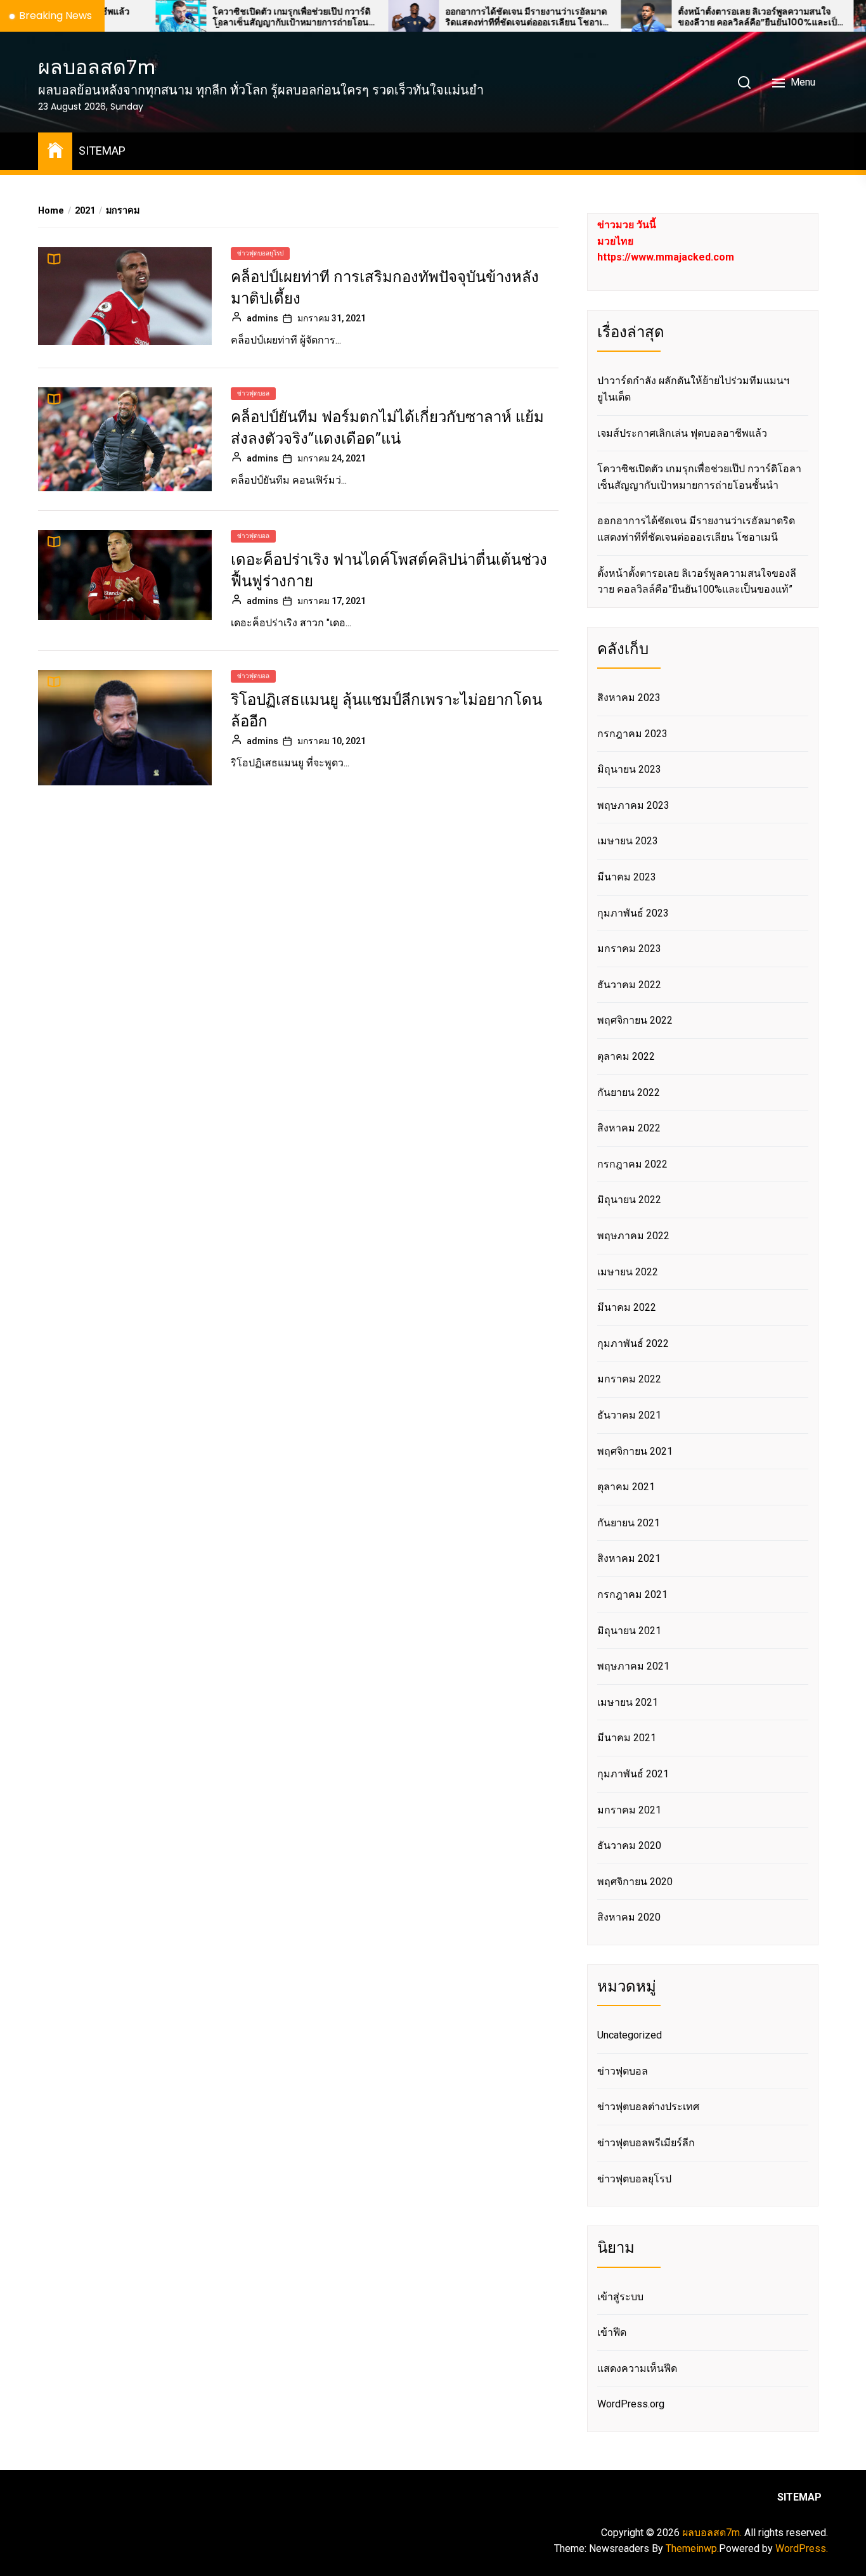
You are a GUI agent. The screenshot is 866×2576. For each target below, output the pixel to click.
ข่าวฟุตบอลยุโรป (260, 253)
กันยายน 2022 (629, 1092)
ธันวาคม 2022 (629, 985)
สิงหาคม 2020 (629, 1917)
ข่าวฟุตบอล (253, 393)
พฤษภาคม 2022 (633, 1236)
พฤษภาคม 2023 (633, 805)
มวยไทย (615, 241)
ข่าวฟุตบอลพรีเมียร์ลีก (646, 2143)
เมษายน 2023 (628, 841)
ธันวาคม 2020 (629, 1845)
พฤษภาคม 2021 (633, 1666)
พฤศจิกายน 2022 (635, 1020)
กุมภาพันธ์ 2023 (633, 913)
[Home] (55, 149)
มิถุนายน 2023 (629, 769)
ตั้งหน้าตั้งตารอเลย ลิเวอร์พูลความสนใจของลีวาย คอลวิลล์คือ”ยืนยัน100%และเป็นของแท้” (695, 17)
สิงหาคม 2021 (629, 1558)
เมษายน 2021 (628, 1702)
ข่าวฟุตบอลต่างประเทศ (648, 2107)
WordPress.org (631, 2404)
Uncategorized (630, 2035)
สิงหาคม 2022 (629, 1128)
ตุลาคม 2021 (626, 1487)
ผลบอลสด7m (97, 67)
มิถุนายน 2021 (629, 1631)
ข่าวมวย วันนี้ (627, 225)
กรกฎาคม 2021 (632, 1594)
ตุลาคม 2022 (626, 1056)
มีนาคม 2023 (627, 877)
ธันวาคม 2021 (629, 1415)
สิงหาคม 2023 (629, 698)
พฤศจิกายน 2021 (635, 1451)
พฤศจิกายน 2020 (635, 1882)
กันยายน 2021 (629, 1523)
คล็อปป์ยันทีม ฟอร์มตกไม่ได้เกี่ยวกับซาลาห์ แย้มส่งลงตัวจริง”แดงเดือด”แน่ (387, 428)
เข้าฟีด (612, 2332)
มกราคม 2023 (629, 949)
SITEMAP (102, 151)
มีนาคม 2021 (627, 1738)
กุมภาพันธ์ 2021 (633, 1774)
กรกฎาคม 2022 (632, 1164)
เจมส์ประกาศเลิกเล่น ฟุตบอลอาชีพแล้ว (682, 433)
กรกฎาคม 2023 (632, 734)
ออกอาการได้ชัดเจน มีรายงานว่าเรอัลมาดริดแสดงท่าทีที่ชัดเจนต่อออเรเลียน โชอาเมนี (461, 17)
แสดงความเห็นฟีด (637, 2368)
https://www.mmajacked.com (666, 257)
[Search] (744, 82)
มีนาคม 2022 (627, 1307)
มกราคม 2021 (629, 1810)
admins (262, 318)
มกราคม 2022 (629, 1379)
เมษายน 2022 (628, 1272)
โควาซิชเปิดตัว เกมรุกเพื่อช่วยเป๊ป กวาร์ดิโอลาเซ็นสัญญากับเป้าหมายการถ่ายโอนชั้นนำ (225, 17)
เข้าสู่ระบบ (620, 2297)
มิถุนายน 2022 (629, 1200)
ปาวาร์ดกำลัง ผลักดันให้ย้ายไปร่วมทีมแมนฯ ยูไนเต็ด (693, 389)
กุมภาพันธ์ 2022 (633, 1343)
